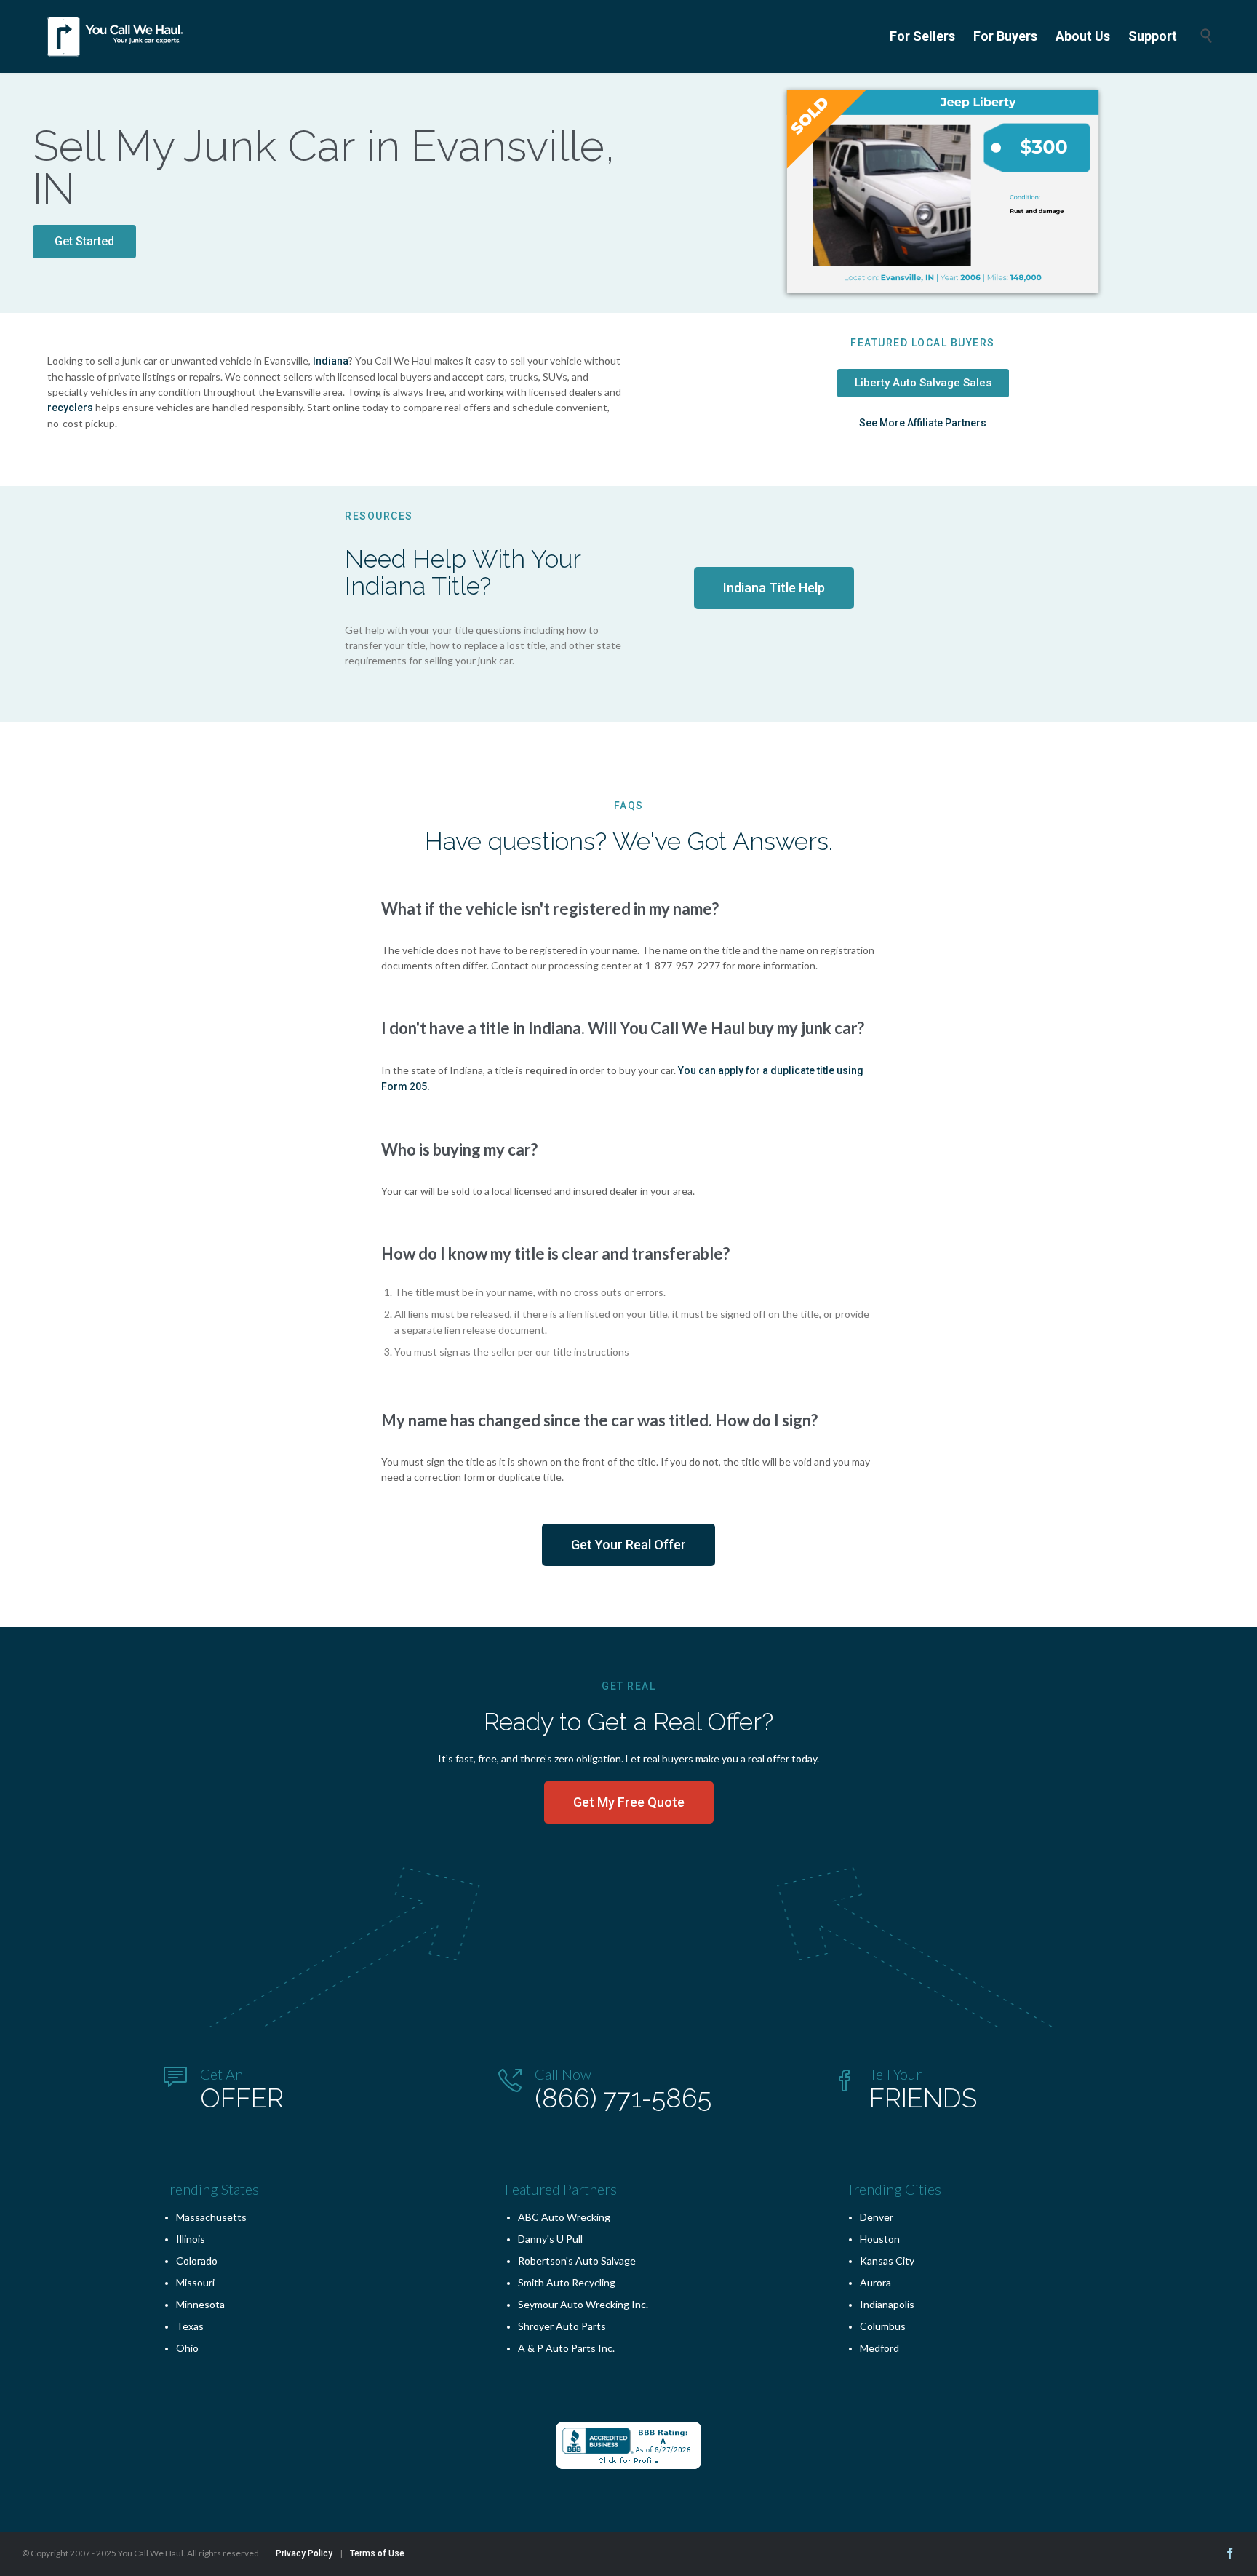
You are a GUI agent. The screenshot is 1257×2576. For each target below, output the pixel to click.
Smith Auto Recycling (567, 2282)
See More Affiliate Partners (923, 423)
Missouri (195, 2282)
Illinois (191, 2239)
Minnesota (200, 2304)
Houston (880, 2239)
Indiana (331, 361)
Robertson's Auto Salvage (577, 2261)
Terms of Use (377, 2553)
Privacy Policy (304, 2553)
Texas (190, 2326)
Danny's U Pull (550, 2239)
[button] (84, 242)
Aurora (875, 2282)
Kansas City (887, 2261)
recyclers (70, 408)
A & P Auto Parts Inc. (566, 2348)
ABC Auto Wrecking (564, 2217)
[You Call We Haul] (116, 36)
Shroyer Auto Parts (562, 2326)
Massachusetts (211, 2217)
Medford (879, 2348)
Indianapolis (887, 2304)
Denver (877, 2217)
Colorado (197, 2261)
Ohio (187, 2348)
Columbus (883, 2326)
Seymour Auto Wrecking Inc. (583, 2304)
